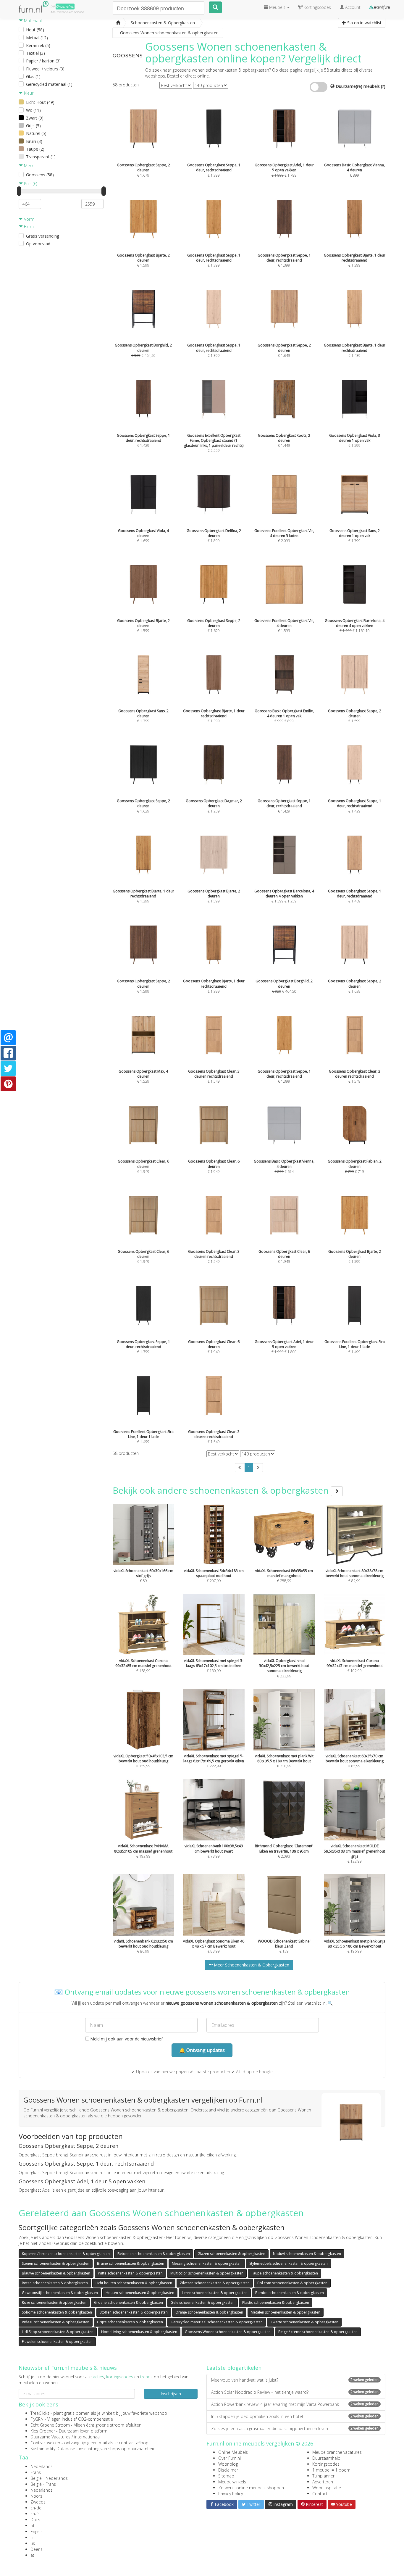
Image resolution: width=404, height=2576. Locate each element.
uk (33, 2543)
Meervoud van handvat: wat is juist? (295, 2380)
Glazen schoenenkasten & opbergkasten (231, 2254)
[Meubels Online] (118, 23)
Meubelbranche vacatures (337, 2452)
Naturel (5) (36, 133)
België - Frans (43, 2484)
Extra (28, 227)
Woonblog (228, 2464)
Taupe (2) (35, 149)
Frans (36, 2472)
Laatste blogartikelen (234, 2368)
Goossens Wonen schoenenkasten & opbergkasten (228, 2332)
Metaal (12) (37, 38)
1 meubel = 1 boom (331, 2470)
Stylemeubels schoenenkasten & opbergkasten (289, 2263)
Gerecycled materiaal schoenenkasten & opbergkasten (217, 2322)
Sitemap (226, 2476)
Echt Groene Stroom (50, 2425)
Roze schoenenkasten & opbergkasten (54, 2302)
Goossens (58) (40, 175)
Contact (320, 2494)
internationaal (87, 2437)
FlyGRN (37, 2419)
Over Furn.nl (230, 2458)
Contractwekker (45, 2443)
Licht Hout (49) (40, 102)
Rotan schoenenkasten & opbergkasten (55, 2283)
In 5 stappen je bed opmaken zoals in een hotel (295, 2416)
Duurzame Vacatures (50, 2437)
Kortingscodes (326, 2464)
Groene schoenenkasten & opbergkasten (129, 2302)
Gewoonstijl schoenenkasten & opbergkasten (60, 2293)
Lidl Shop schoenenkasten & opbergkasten (58, 2332)
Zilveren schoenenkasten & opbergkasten (215, 2283)
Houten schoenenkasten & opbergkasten (140, 2293)
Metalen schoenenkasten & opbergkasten (286, 2312)
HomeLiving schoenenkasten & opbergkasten (139, 2332)
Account (352, 7)
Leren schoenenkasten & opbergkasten (215, 2293)
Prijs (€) (30, 184)
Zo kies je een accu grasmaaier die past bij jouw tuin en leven (295, 2428)
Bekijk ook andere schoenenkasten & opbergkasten (222, 1490)
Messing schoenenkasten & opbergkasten (207, 2263)
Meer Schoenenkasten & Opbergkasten (251, 1965)
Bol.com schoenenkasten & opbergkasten (292, 2283)
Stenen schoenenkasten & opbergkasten (56, 2263)
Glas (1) (33, 76)
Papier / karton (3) (43, 61)
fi (31, 2537)
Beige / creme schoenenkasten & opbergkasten (318, 2332)
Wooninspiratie (327, 2488)
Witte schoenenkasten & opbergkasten (130, 2273)
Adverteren (323, 2482)
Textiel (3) (35, 53)
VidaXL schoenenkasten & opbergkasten (56, 2322)
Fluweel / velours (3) (45, 69)
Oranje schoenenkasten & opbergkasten (209, 2312)
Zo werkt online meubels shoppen (251, 2488)
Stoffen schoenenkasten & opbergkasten (134, 2312)
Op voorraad (38, 244)
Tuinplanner (323, 2476)
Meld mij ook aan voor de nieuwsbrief (126, 2039)
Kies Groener (43, 2431)
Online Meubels (233, 2452)
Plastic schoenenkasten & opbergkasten (276, 2302)
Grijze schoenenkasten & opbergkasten (130, 2322)
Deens (37, 2549)
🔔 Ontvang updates (202, 2050)
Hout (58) (35, 30)
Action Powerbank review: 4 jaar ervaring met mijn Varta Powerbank (295, 2404)
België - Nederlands (49, 2478)
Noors (36, 2496)
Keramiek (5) (38, 45)
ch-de (36, 2508)
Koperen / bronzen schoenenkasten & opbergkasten (66, 2254)
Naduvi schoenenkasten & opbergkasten (307, 2254)
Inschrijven (171, 2394)
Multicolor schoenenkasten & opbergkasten (207, 2273)
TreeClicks (40, 2413)
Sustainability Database (53, 2449)
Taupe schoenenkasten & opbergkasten (285, 2273)
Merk (28, 166)
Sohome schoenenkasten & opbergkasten (57, 2312)
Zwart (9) (35, 118)
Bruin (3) (34, 141)
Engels (37, 2531)
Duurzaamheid (326, 2458)
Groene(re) (65, 6)
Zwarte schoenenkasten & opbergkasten (304, 2322)
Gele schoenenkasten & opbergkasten (203, 2302)
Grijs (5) (33, 126)
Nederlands (42, 2466)
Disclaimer (228, 2470)
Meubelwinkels (232, 2482)
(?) (383, 86)
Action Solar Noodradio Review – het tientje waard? (295, 2392)
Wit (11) (33, 110)
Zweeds (38, 2502)
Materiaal (32, 21)
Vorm (29, 219)
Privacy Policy (231, 2494)
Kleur (28, 93)
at (32, 2555)
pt (33, 2526)
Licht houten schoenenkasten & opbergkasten (134, 2283)
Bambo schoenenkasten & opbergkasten (290, 2293)
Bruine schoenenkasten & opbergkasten (131, 2263)
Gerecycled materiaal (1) (49, 84)
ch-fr (35, 2514)
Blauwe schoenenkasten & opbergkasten (56, 2273)
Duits (35, 2520)
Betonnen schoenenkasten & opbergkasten (154, 2254)
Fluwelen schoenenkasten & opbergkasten (57, 2342)
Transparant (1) (41, 157)
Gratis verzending (43, 236)
